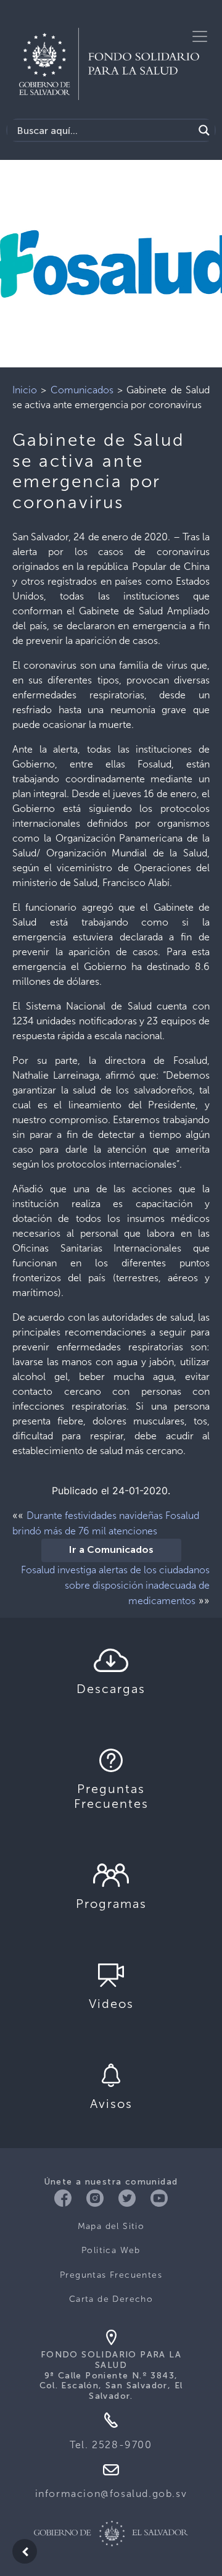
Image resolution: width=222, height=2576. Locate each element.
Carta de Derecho (111, 2299)
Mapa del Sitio (111, 2226)
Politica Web (111, 2250)
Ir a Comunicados (111, 1550)
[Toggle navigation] (200, 36)
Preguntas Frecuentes (111, 2275)
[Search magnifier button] (204, 130)
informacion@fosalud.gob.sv (111, 2494)
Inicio (25, 390)
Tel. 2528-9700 (111, 2445)
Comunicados (82, 390)
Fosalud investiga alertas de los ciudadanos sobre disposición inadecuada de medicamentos (115, 1585)
